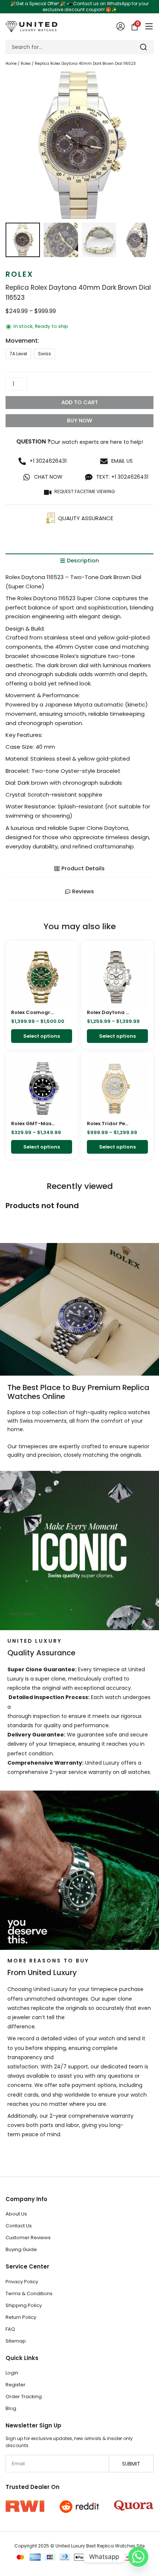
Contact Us (19, 2226)
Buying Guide (21, 2249)
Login (12, 2373)
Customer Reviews (28, 2238)
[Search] (144, 47)
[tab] (79, 561)
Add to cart (80, 402)
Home (11, 64)
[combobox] (70, 47)
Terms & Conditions (29, 2294)
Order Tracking (24, 2396)
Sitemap (16, 2341)
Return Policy (21, 2317)
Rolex (26, 64)
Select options (42, 1036)
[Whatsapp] (138, 2557)
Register (16, 2385)
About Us (16, 2214)
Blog (11, 2408)
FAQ (10, 2329)
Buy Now (80, 421)
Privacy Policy (22, 2282)
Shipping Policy (24, 2305)
